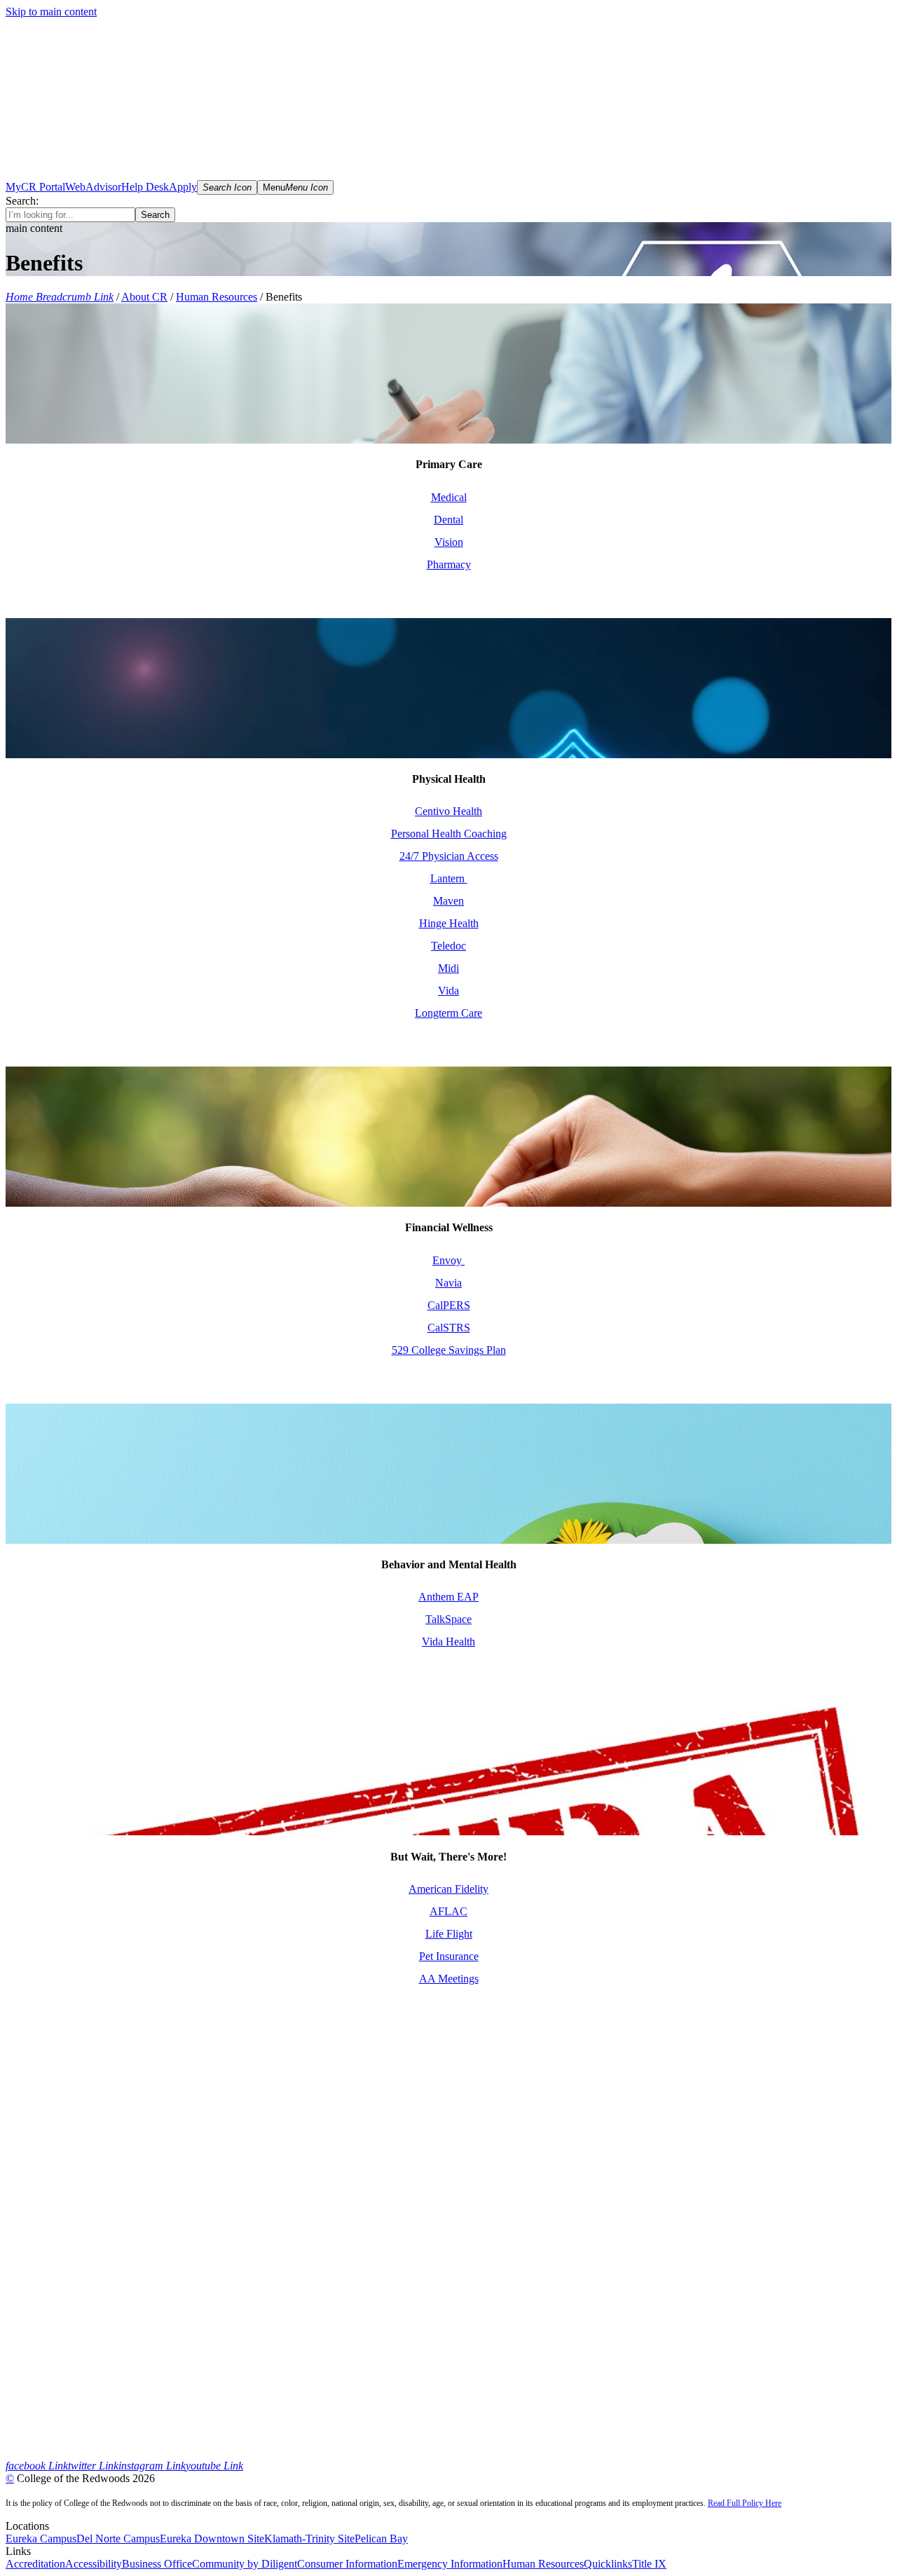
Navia (448, 1283)
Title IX (649, 2564)
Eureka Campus (41, 2539)
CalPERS (449, 1305)
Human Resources (217, 297)
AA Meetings (449, 1979)
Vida (448, 991)
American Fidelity (448, 1889)
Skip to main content (51, 12)
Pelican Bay (381, 2539)
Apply (183, 187)
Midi (448, 968)
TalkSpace (448, 1619)
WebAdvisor (93, 187)
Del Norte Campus (118, 2539)
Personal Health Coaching (449, 834)
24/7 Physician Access (449, 856)
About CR (144, 297)
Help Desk (145, 187)
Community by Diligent (245, 2564)
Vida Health (448, 1642)
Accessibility (94, 2564)
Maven (448, 901)
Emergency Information (450, 2564)
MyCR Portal (35, 187)
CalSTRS (449, 1328)
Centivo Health (448, 811)
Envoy (448, 1260)
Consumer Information (347, 2564)
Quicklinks (608, 2564)
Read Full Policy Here (745, 2503)
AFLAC (448, 1911)
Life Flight (449, 1934)
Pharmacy (449, 564)
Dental (448, 520)
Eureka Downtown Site (212, 2539)
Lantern (449, 878)
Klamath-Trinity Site (309, 2539)
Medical (449, 497)
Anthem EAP (448, 1597)
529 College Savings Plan (449, 1350)
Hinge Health (449, 923)
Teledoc (448, 946)
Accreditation (35, 2564)
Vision (449, 542)
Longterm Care (448, 1013)
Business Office (157, 2564)
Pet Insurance (449, 1956)
